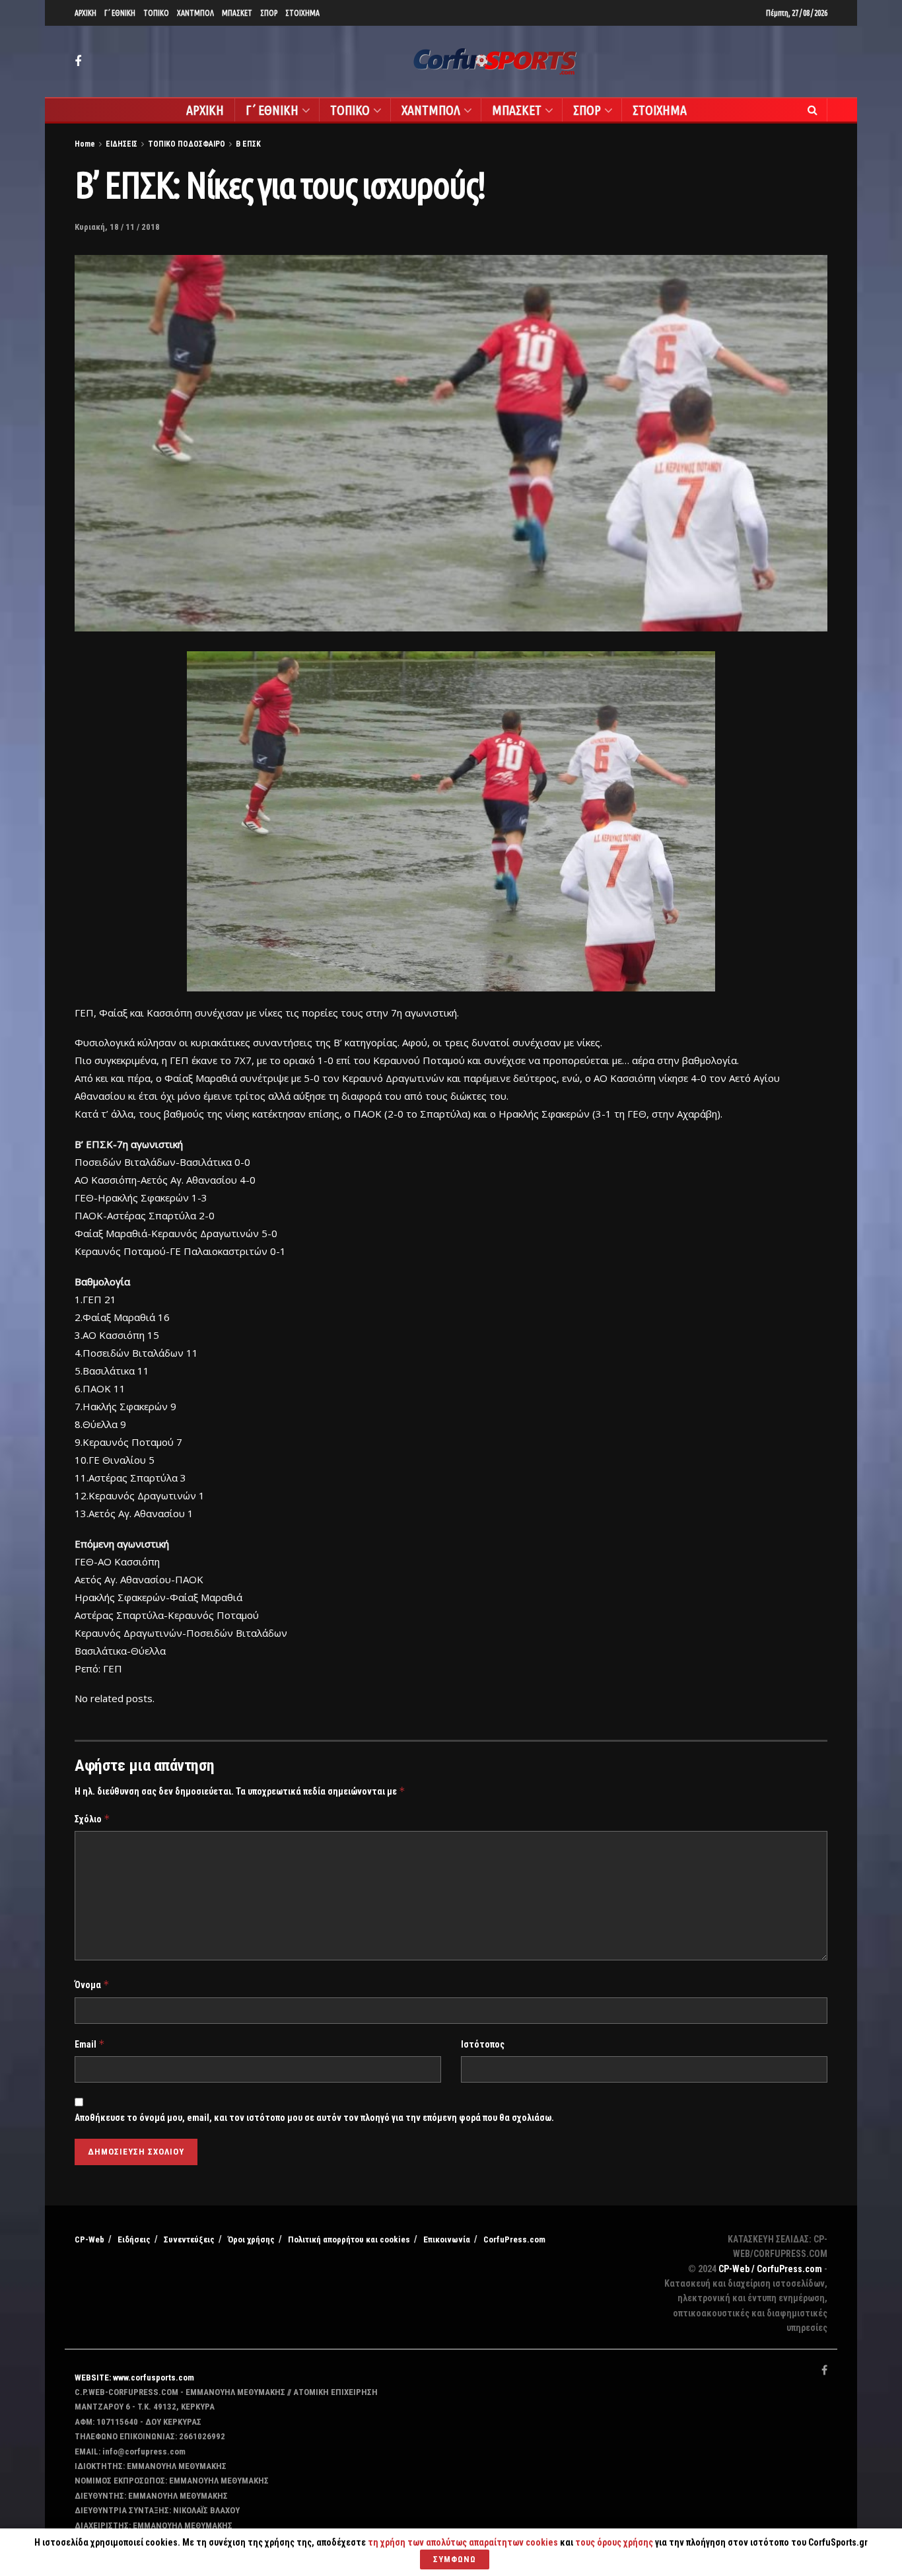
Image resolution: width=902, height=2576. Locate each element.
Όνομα (92, 1985)
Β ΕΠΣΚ (248, 144)
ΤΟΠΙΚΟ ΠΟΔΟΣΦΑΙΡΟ (187, 144)
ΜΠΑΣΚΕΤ (237, 13)
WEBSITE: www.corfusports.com (134, 2378)
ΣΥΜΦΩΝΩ (455, 2559)
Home (85, 144)
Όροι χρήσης (251, 2239)
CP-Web (89, 2239)
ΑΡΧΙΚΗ (86, 13)
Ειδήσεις (134, 2239)
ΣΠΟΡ (269, 13)
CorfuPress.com (514, 2239)
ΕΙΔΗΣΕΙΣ (121, 144)
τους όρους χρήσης (615, 2542)
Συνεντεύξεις (189, 2239)
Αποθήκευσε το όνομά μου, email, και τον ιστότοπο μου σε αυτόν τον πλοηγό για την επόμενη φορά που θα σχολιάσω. (314, 2118)
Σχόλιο (92, 1819)
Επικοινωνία (447, 2239)
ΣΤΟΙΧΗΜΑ (302, 13)
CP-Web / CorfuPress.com (770, 2269)
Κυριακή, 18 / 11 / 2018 (117, 227)
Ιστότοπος (483, 2044)
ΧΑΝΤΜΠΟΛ (195, 13)
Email (90, 2044)
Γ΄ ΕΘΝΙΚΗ (120, 13)
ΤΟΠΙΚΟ (156, 13)
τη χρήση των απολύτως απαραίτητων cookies (463, 2542)
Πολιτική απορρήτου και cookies (349, 2239)
